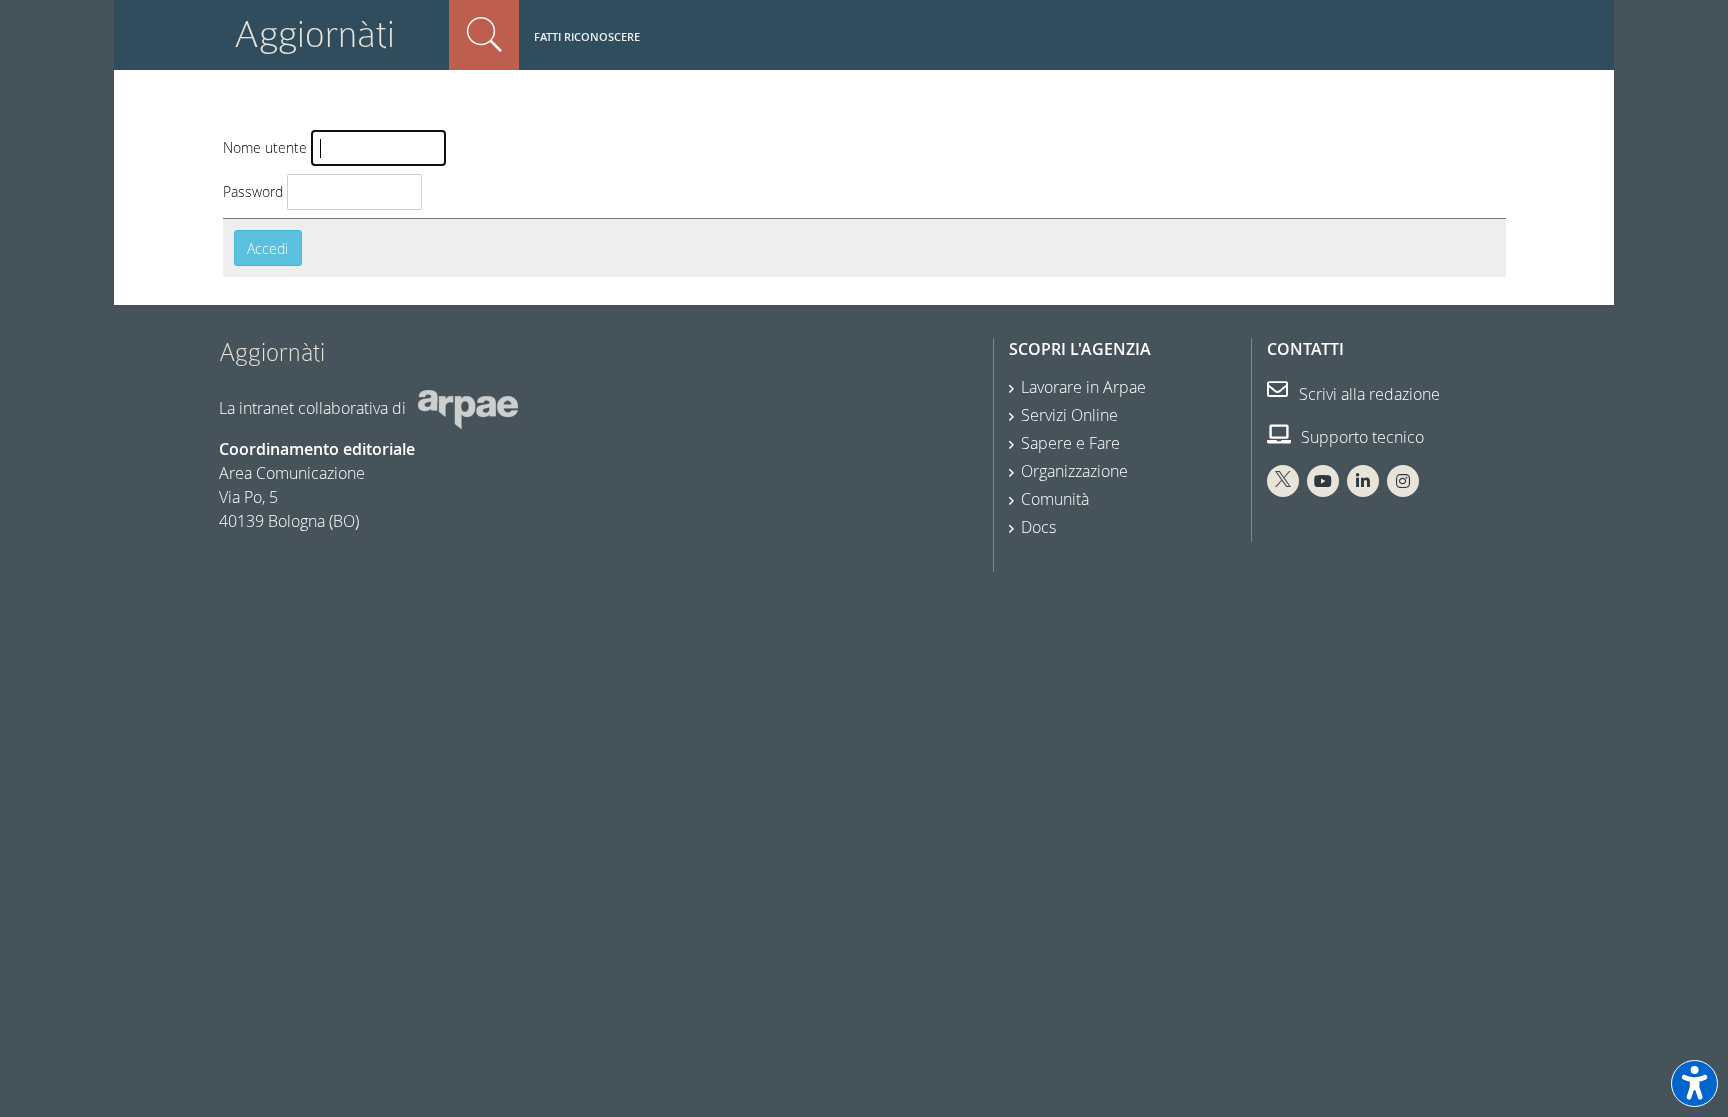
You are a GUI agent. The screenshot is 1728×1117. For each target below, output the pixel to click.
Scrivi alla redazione (1367, 394)
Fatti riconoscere (587, 36)
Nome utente (265, 147)
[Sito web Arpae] (468, 408)
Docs (1038, 527)
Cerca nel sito (484, 35)
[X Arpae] (1283, 481)
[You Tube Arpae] (1323, 481)
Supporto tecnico (1360, 437)
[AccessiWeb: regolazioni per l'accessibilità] (1694, 1083)
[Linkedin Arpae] (1363, 481)
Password (253, 191)
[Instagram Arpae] (1403, 481)
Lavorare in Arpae (1083, 387)
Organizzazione (1074, 471)
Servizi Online (1069, 415)
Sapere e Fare (1070, 443)
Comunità (1055, 499)
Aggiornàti (314, 34)
